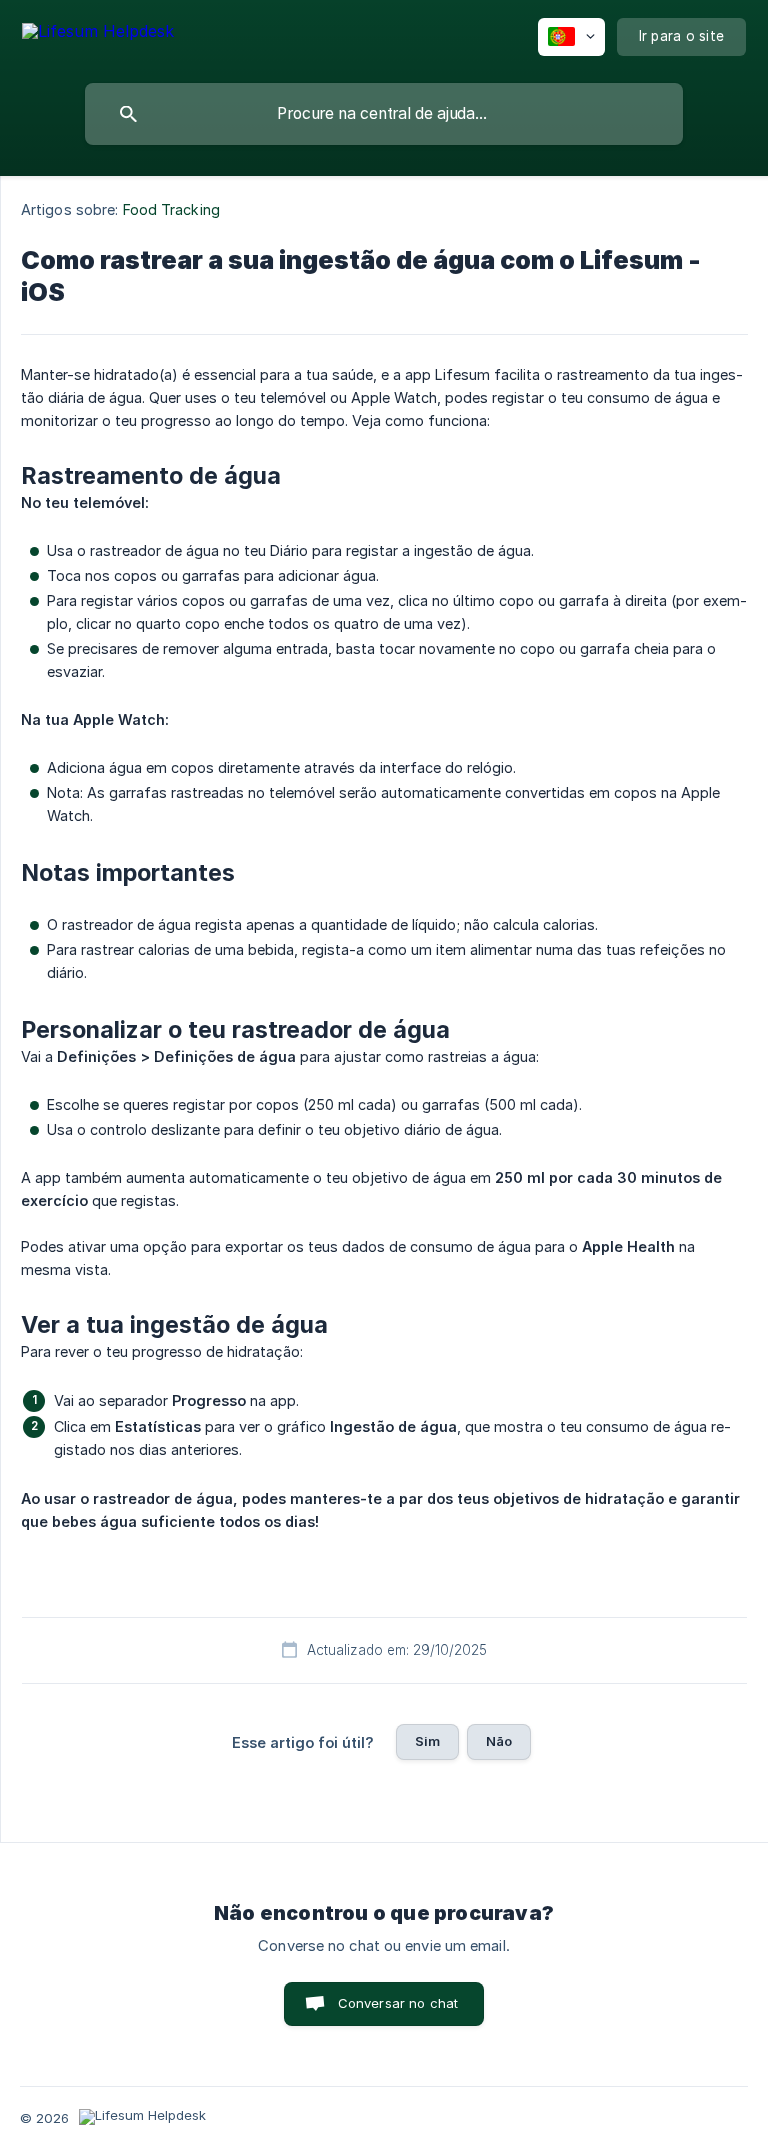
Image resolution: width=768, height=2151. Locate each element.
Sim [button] (427, 1741)
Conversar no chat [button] (398, 2003)
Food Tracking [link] (171, 209)
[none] (98, 34)
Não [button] (499, 1741)
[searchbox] (384, 114)
